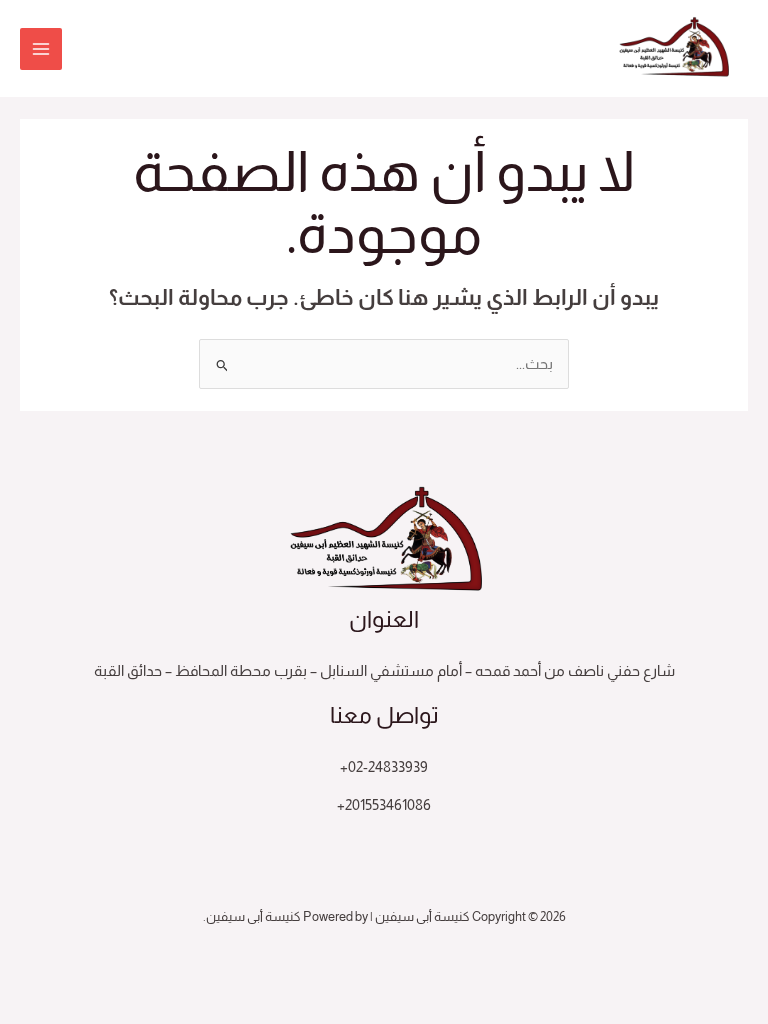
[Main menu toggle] (41, 49)
